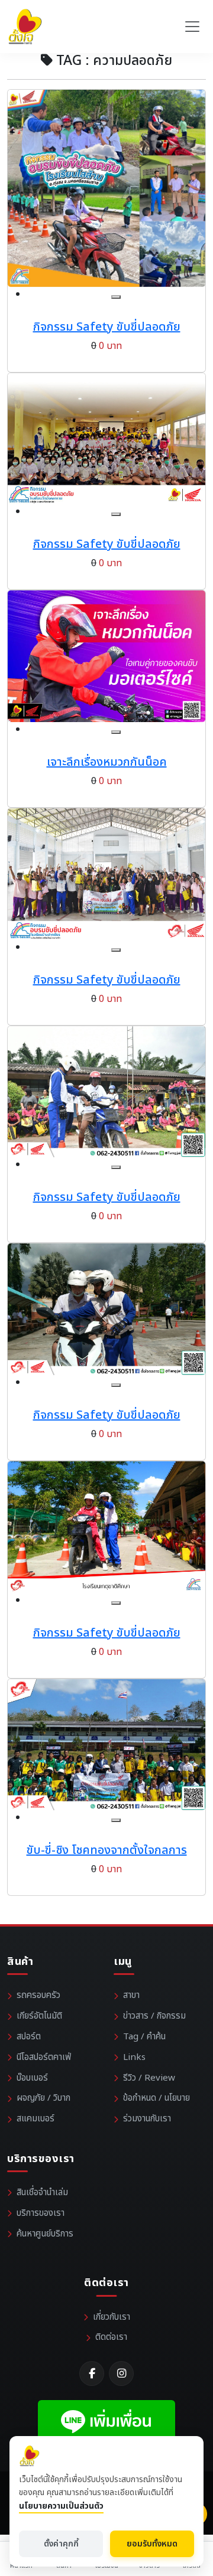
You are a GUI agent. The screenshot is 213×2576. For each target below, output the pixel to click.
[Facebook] (92, 2373)
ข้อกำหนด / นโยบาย (156, 2098)
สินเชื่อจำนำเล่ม (42, 2193)
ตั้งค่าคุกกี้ (61, 2544)
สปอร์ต (29, 2037)
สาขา (131, 1995)
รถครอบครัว (38, 1995)
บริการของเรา (41, 2213)
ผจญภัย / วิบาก (43, 2098)
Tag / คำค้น (144, 2037)
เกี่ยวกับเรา (112, 2317)
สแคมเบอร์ (35, 2119)
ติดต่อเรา (111, 2337)
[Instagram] (121, 2373)
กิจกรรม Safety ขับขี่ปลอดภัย (107, 327)
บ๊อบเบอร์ (32, 2078)
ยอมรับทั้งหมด (152, 2544)
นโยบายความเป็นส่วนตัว (61, 2506)
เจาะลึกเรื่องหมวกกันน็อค (107, 762)
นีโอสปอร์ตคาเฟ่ (44, 2057)
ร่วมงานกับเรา (147, 2119)
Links (134, 2057)
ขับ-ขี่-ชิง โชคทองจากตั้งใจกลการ (107, 1850)
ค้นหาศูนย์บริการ (45, 2234)
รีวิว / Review (149, 2078)
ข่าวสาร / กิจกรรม (154, 2016)
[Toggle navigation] (192, 27)
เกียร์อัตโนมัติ (39, 2016)
